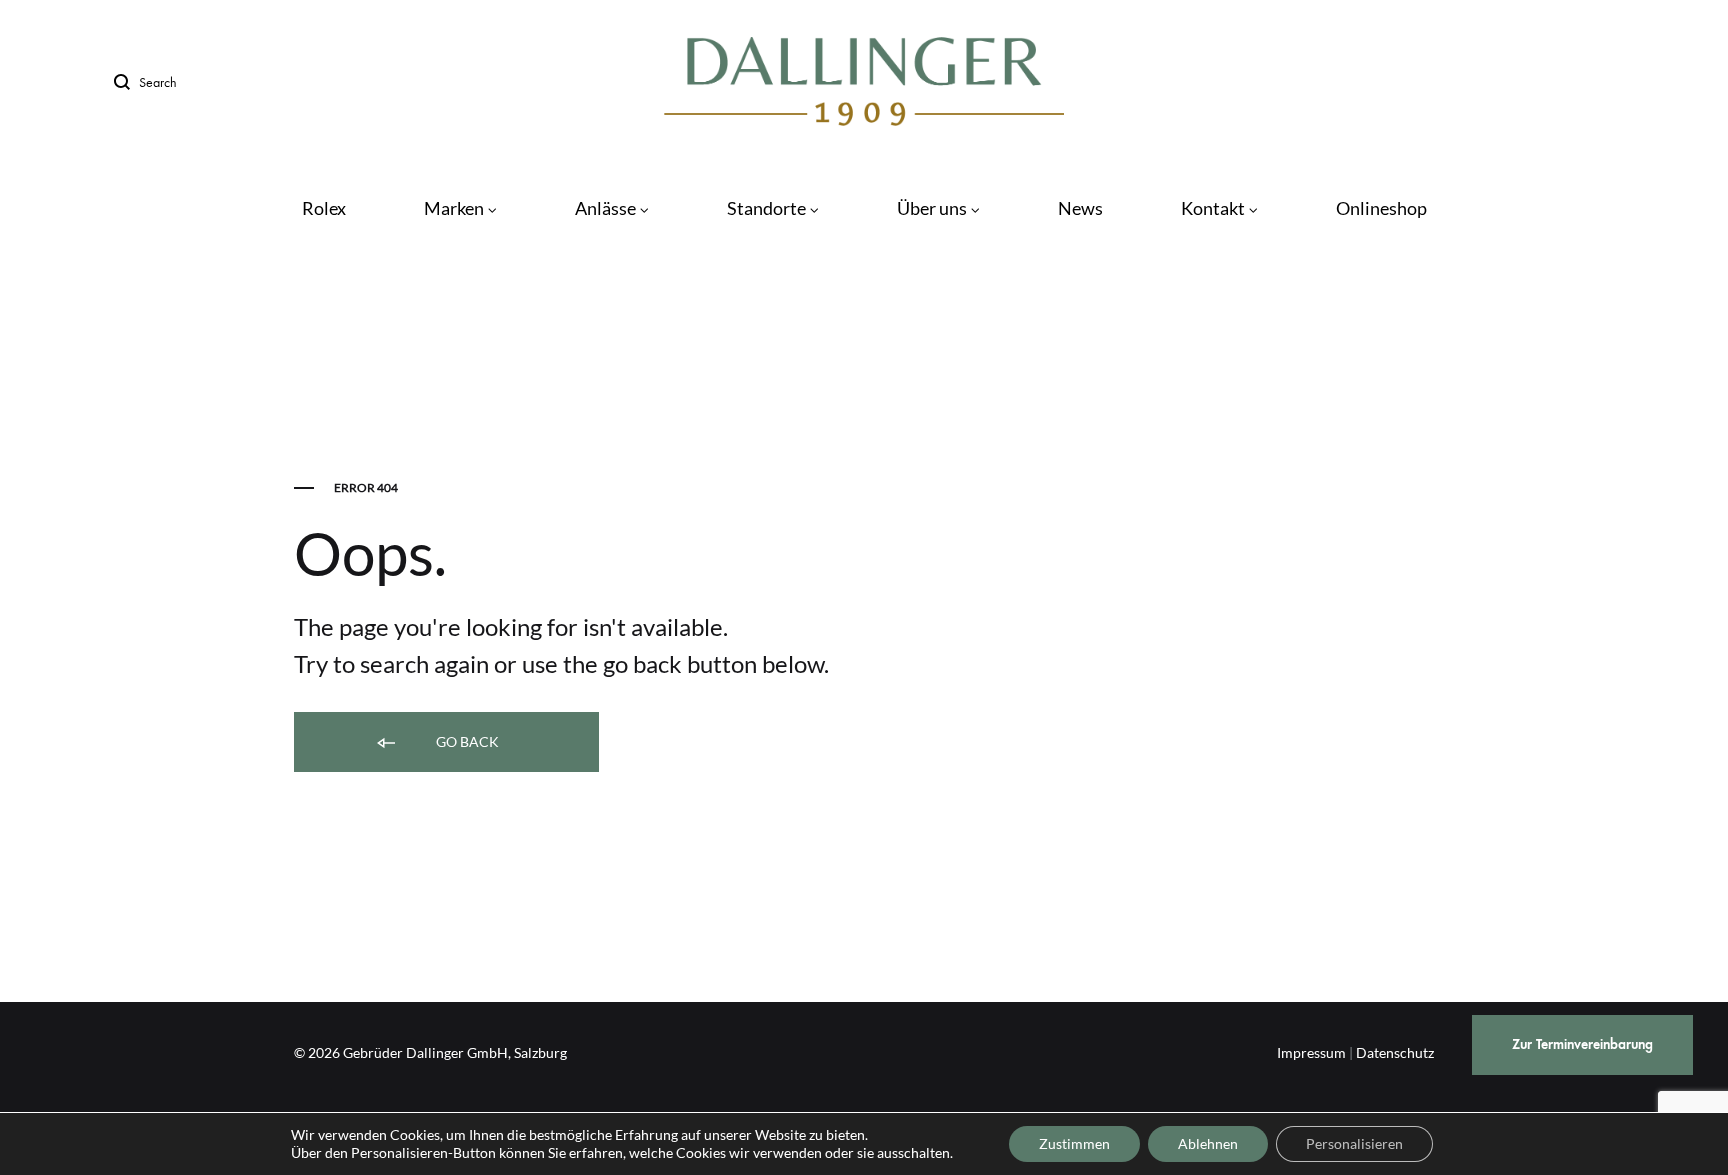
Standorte (766, 208)
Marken (454, 208)
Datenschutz (1395, 1052)
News (1080, 208)
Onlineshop (1381, 208)
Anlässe (605, 208)
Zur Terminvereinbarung (1582, 1044)
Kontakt (1213, 208)
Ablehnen (1208, 1143)
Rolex (324, 208)
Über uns (932, 208)
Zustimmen (1074, 1143)
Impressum (1311, 1052)
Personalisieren (1354, 1143)
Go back (466, 741)
